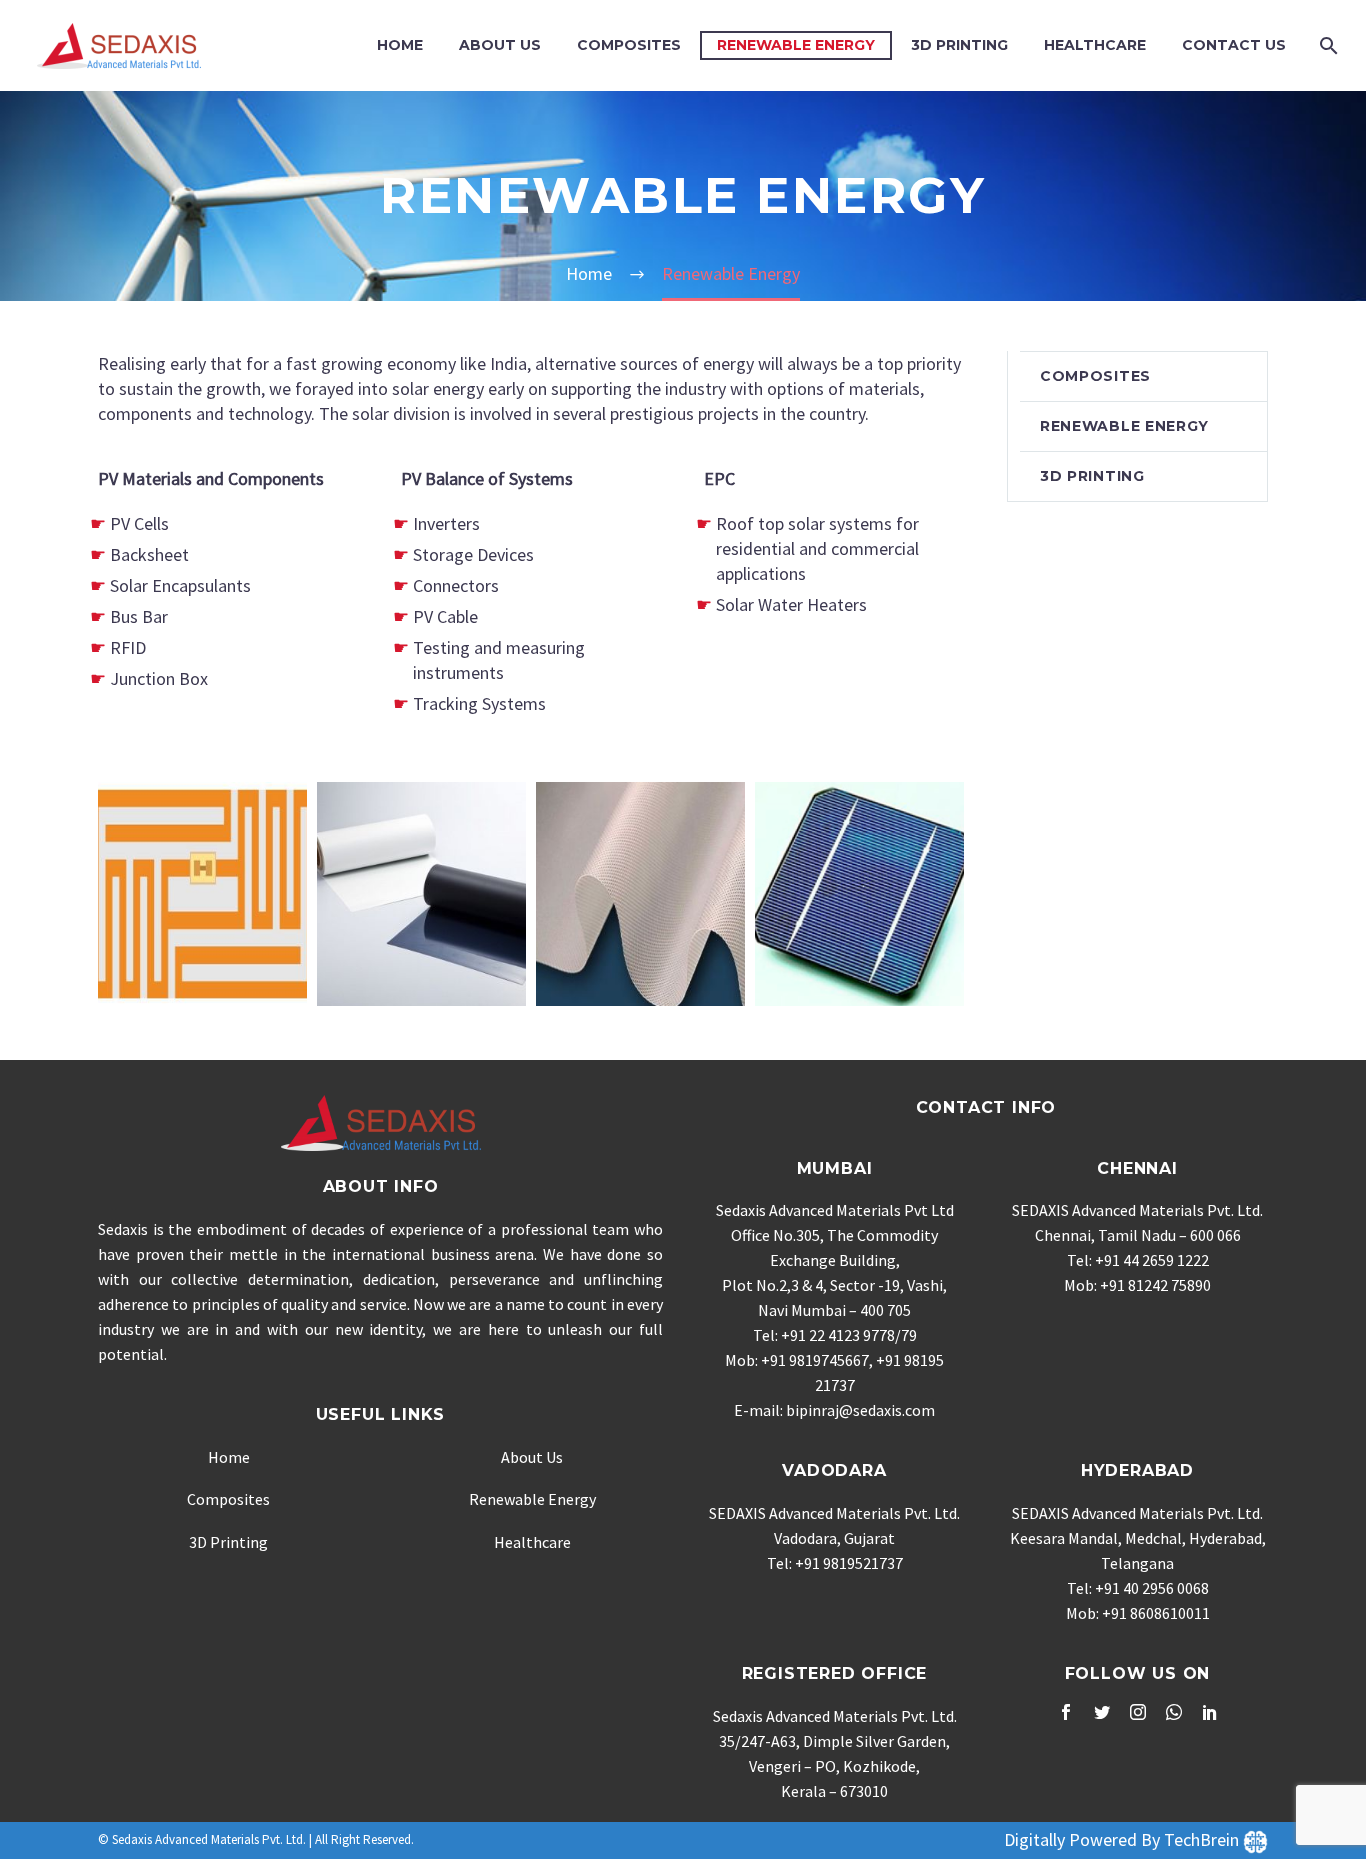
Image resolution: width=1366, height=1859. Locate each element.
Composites (629, 45)
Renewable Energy (796, 45)
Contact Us (1234, 45)
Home (400, 45)
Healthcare (1095, 45)
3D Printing (959, 45)
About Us (500, 45)
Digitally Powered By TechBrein (1123, 1839)
